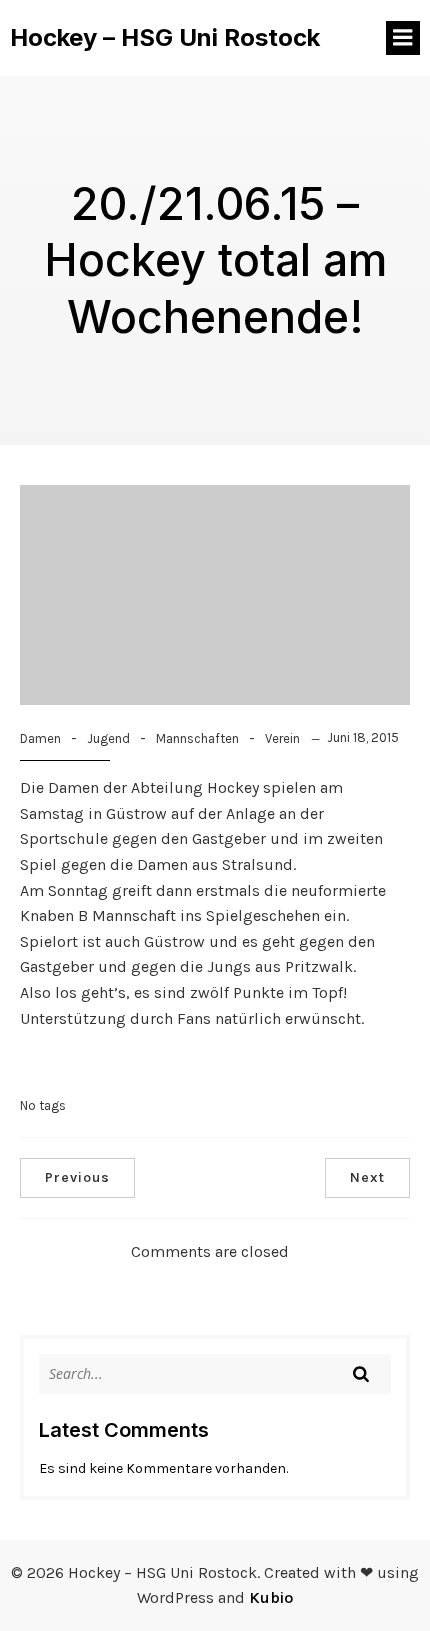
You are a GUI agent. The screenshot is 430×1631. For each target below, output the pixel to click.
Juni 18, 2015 (363, 737)
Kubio (271, 1597)
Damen (40, 738)
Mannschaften (197, 738)
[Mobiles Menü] (403, 38)
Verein (282, 738)
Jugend (108, 738)
